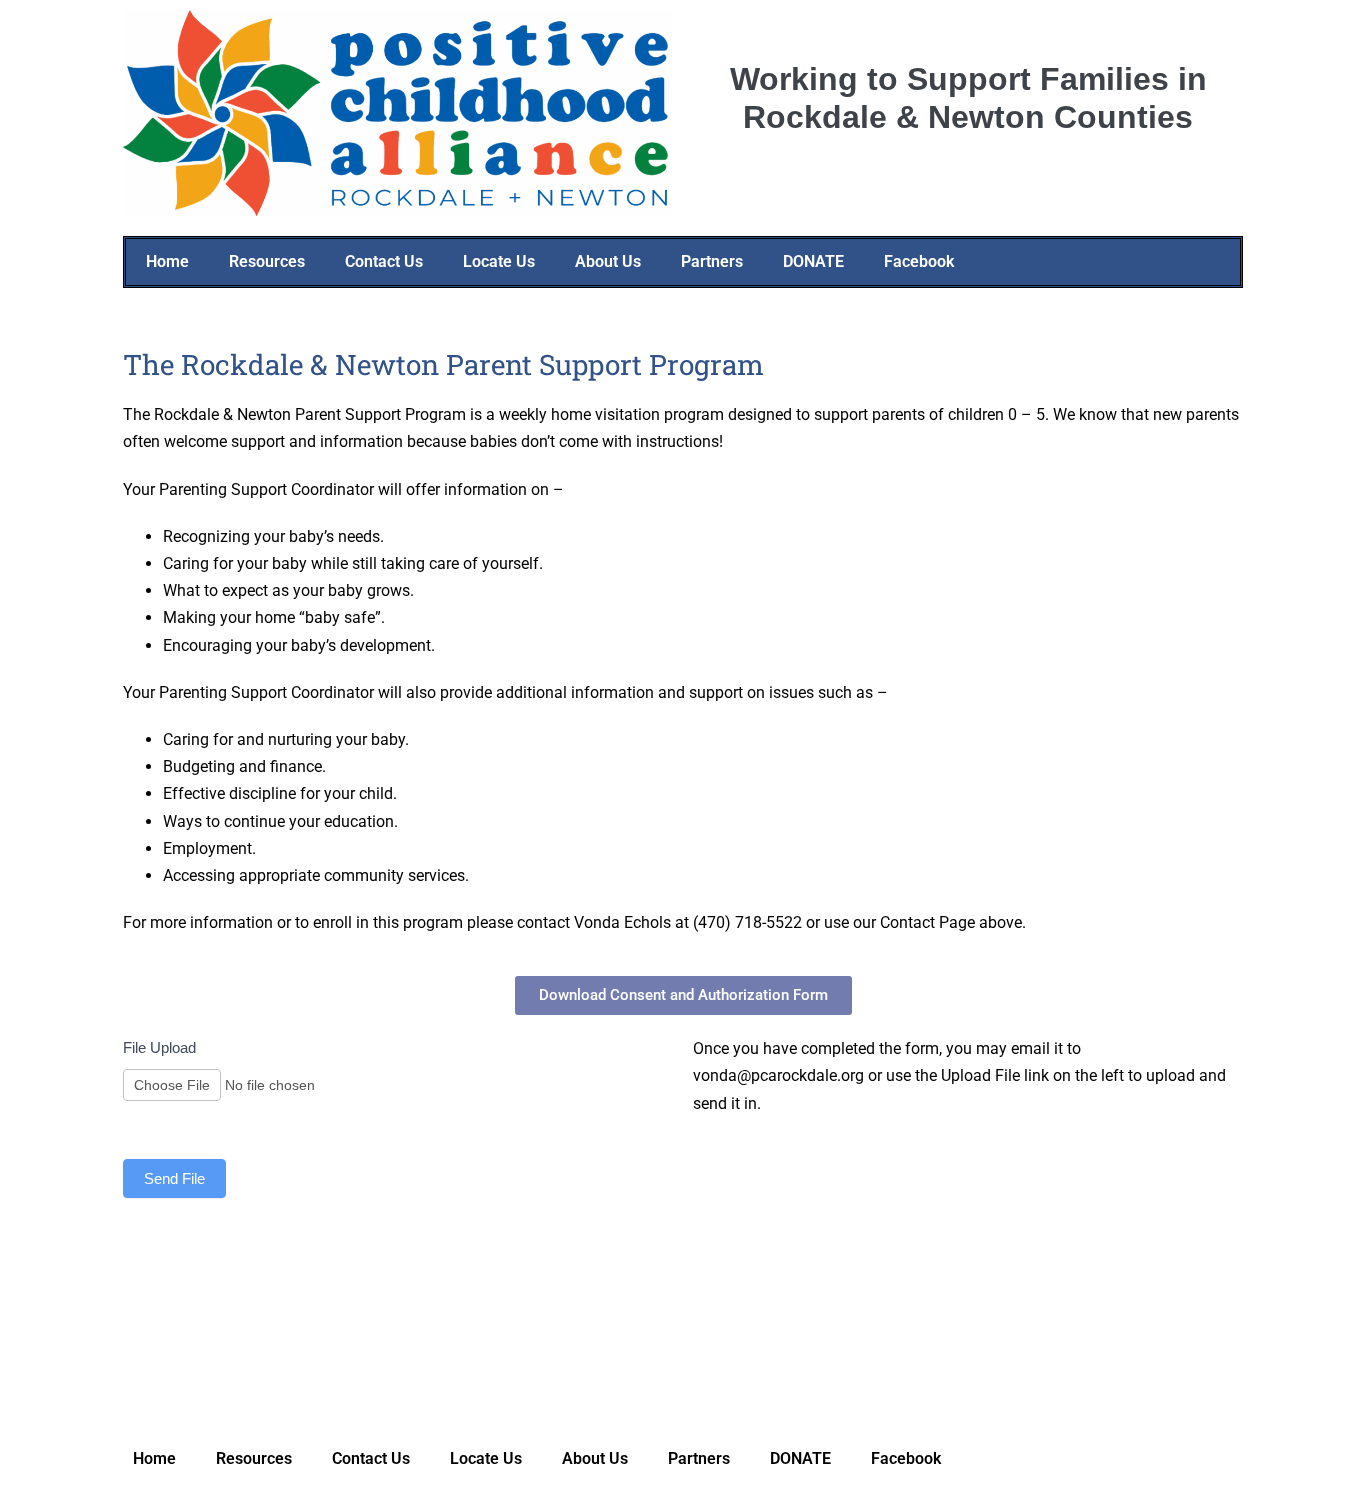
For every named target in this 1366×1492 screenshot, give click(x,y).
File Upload (159, 1047)
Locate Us (499, 261)
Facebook (919, 261)
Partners (712, 261)
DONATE (813, 261)
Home (167, 261)
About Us (608, 261)
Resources (267, 261)
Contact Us (384, 261)
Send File (174, 1178)
